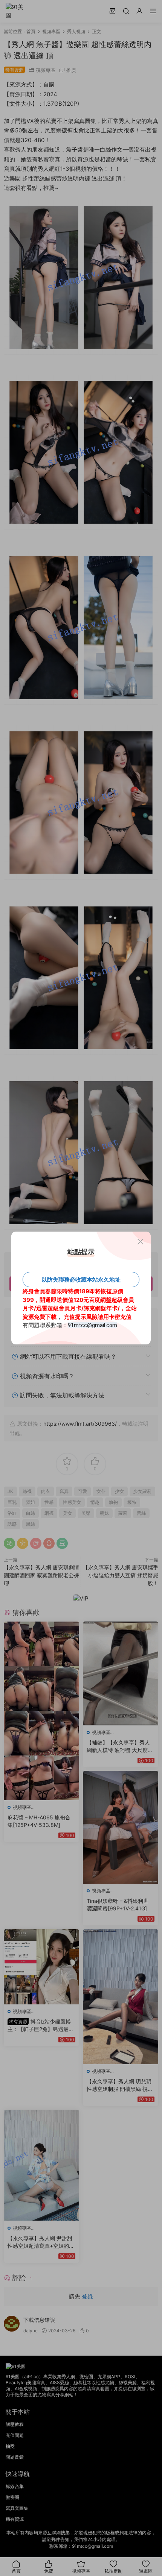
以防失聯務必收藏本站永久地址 (81, 1280)
